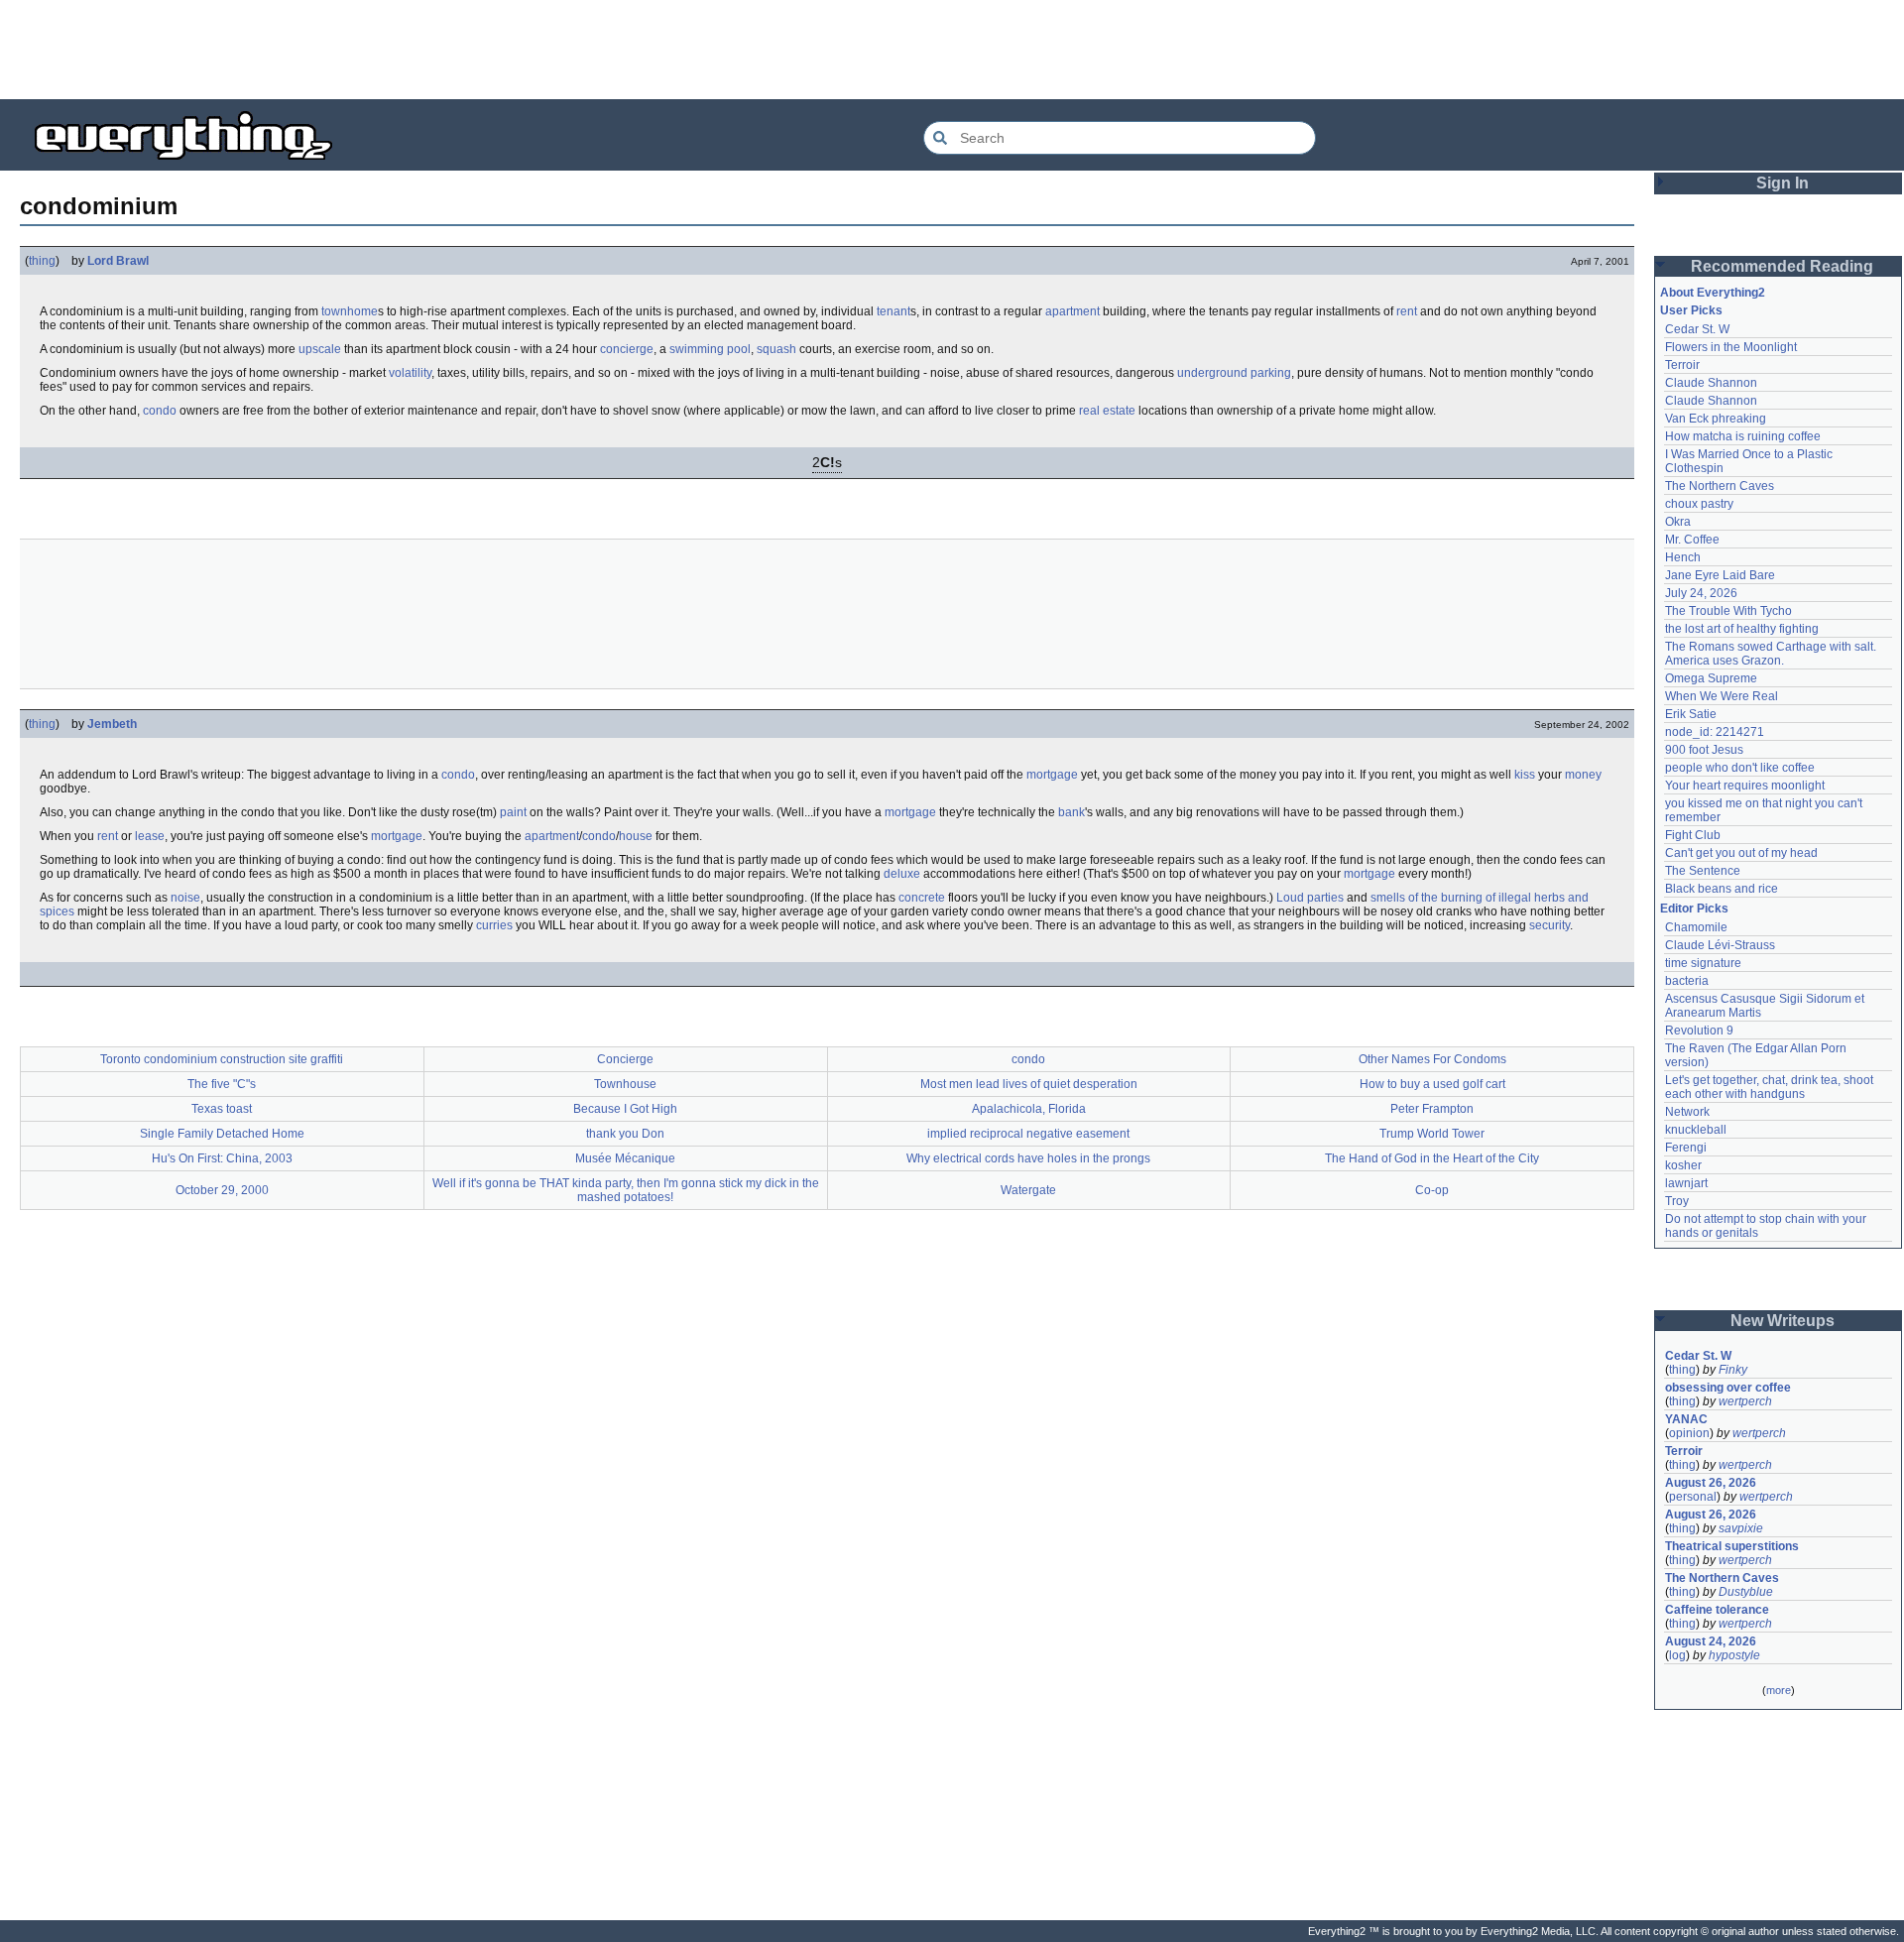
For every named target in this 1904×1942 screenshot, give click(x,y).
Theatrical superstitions (1732, 1546)
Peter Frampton (1432, 1109)
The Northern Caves (1720, 486)
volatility (410, 373)
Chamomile (1696, 927)
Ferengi (1686, 1148)
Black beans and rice (1722, 889)
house (636, 836)
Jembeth (112, 724)
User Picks (1691, 310)
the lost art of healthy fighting (1742, 629)
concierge (627, 349)
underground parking (1234, 373)
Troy (1677, 1201)
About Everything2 (1713, 293)
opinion (1689, 1433)
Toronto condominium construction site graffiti (222, 1059)
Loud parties (1310, 898)
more (1779, 1690)
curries (494, 925)
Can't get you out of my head (1741, 853)
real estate (1107, 411)
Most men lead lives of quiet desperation (1029, 1084)
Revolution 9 (1699, 1031)
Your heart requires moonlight (1745, 786)
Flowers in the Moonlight (1731, 347)
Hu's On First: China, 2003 (222, 1158)
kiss (1525, 775)
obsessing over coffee (1728, 1388)
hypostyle (1734, 1655)
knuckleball (1696, 1130)
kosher (1683, 1165)
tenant (893, 311)
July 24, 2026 (1701, 593)
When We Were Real (1722, 696)
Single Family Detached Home (222, 1134)
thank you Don (625, 1134)
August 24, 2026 (1711, 1641)
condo (160, 411)
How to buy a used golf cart (1432, 1084)
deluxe (902, 874)
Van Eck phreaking (1716, 419)
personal (1693, 1497)
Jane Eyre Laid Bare (1720, 575)
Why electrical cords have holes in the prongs (1028, 1158)
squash (776, 349)
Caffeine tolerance (1717, 1610)
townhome (350, 311)
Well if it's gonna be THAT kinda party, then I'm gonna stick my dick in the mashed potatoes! (626, 1190)
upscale (320, 349)
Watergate (1028, 1190)
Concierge (625, 1059)
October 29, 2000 (222, 1190)
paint (513, 812)
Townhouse (625, 1084)
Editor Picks (1694, 909)
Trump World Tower (1432, 1134)
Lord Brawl (118, 261)
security (1549, 925)
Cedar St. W (1697, 329)
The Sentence (1703, 871)
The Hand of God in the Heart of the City (1432, 1158)
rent (1407, 311)
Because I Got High (625, 1109)
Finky (1733, 1370)
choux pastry (1699, 504)
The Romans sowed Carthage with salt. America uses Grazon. (1772, 654)
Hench (1683, 557)
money (1583, 775)
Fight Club (1693, 835)
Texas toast (222, 1109)
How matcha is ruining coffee (1743, 436)
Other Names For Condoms (1432, 1059)
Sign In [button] (1783, 183)
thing (42, 261)
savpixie (1741, 1528)
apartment (1072, 311)
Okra (1678, 522)
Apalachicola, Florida (1029, 1109)
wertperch (1745, 1401)
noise (185, 898)
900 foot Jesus (1704, 750)
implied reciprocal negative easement (1028, 1134)
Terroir (1682, 365)
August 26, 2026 (1711, 1483)
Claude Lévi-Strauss (1720, 945)
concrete (922, 898)
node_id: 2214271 (1715, 732)
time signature (1703, 963)
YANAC (1686, 1419)
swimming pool (710, 349)
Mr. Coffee (1692, 540)
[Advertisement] (952, 50)
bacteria (1687, 981)
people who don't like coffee (1740, 768)
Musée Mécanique (625, 1158)
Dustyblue (1746, 1592)
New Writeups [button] (1783, 1321)
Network (1687, 1112)
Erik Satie (1691, 714)
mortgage (1052, 775)
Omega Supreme (1711, 678)
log (1677, 1655)
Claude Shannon (1711, 383)
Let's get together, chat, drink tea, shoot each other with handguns (1771, 1087)
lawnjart (1686, 1183)
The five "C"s (222, 1084)
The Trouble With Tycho (1728, 611)
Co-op (1432, 1190)
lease (150, 836)
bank (1071, 812)
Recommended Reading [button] (1782, 266)
